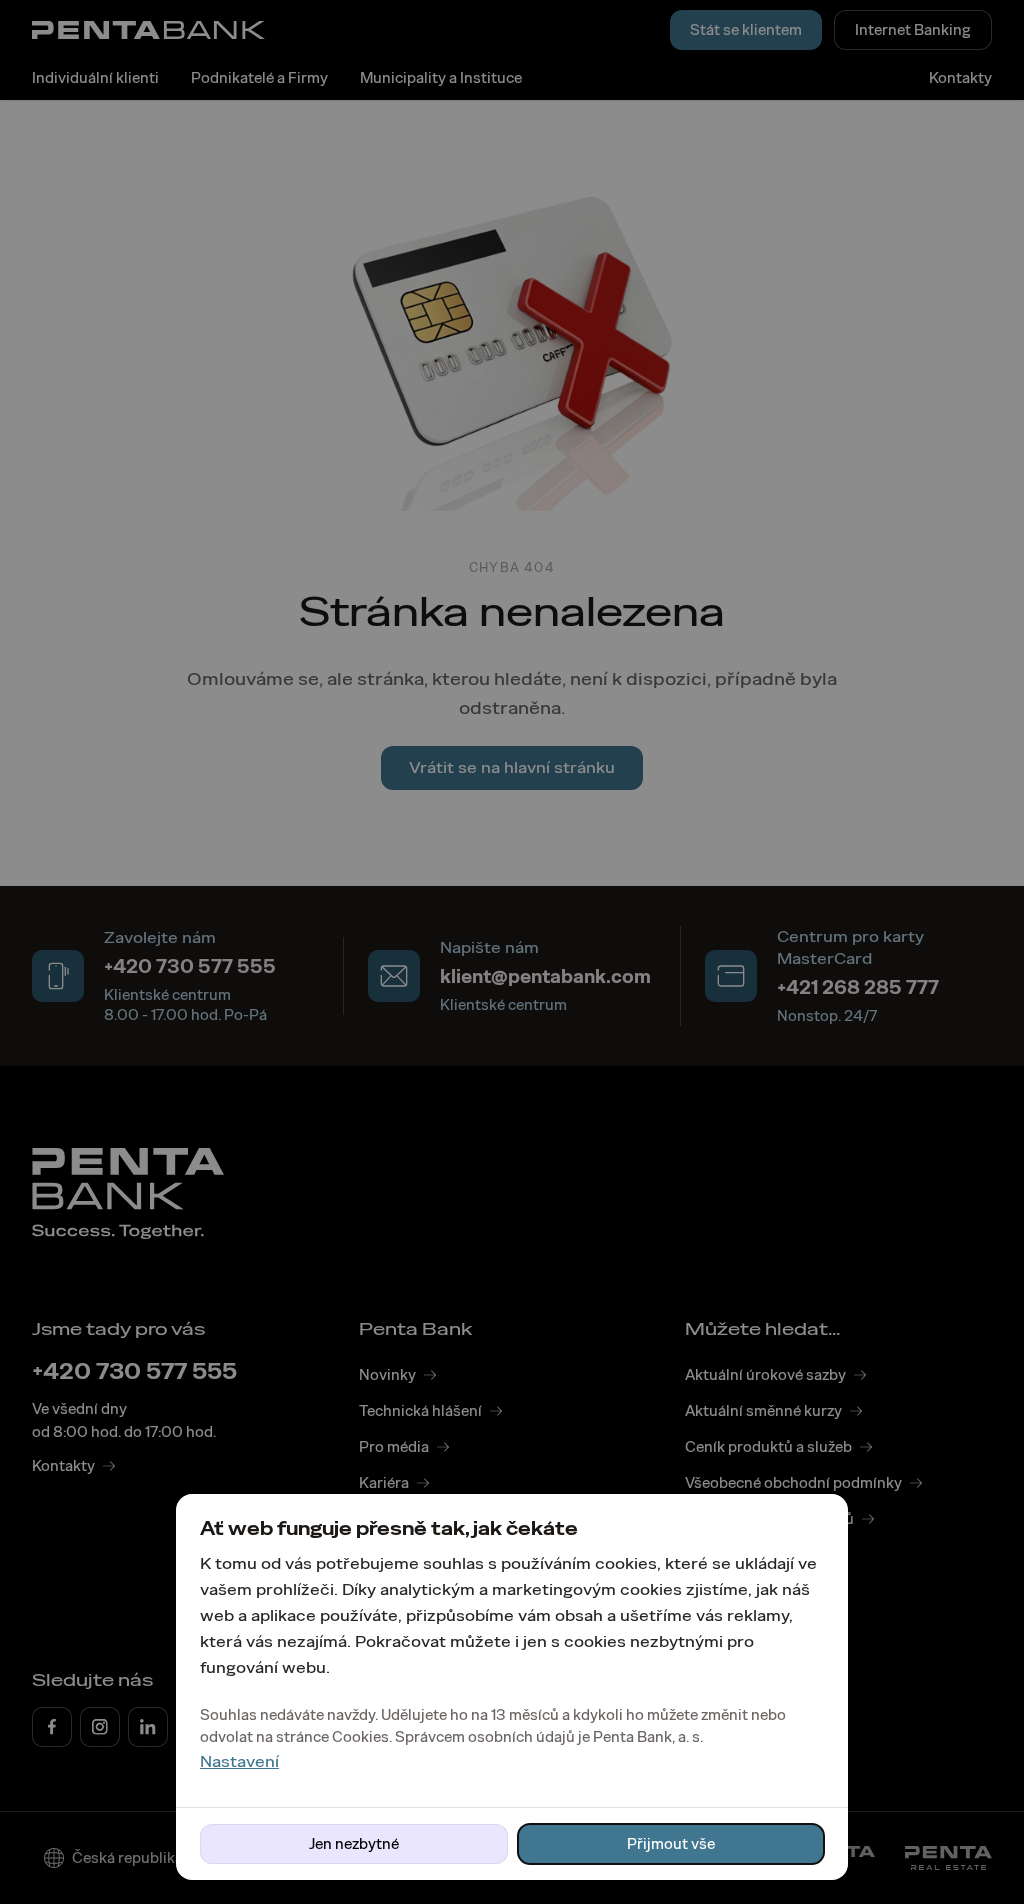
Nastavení (239, 1761)
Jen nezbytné (354, 1844)
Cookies (360, 1737)
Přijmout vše (671, 1844)
